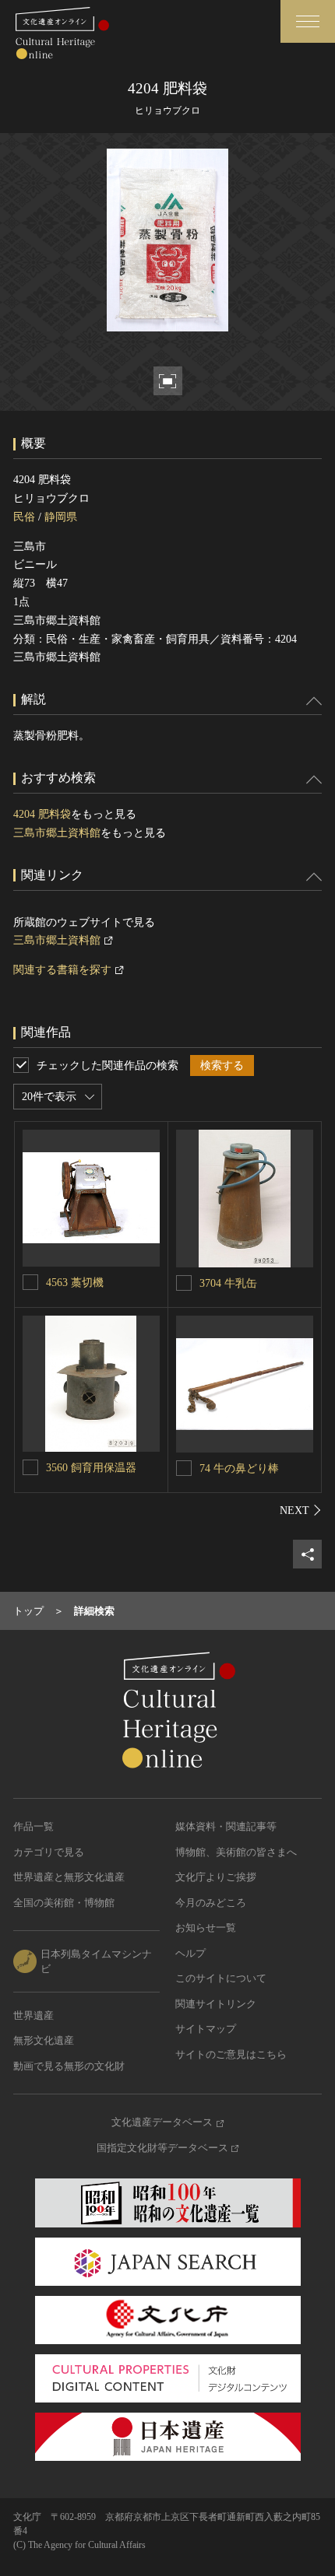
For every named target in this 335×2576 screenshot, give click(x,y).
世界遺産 (33, 2015)
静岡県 (61, 517)
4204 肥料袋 (42, 814)
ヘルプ (190, 1953)
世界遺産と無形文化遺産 (69, 1877)
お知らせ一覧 (206, 1928)
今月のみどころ (211, 1903)
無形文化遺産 (44, 2040)
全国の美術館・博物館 (64, 1903)
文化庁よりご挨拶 (216, 1877)
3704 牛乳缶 (239, 1283)
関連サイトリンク (216, 2004)
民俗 (24, 517)
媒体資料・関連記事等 (226, 1826)
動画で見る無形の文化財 (69, 2066)
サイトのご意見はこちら (231, 2054)
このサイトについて (221, 1978)
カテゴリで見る (49, 1852)
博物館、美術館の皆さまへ (236, 1852)
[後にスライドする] (301, 1510)
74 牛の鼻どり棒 (239, 1468)
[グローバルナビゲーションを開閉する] (308, 21)
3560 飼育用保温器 (91, 1468)
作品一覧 (33, 1826)
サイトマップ (206, 2029)
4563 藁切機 (75, 1283)
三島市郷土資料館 (57, 833)
